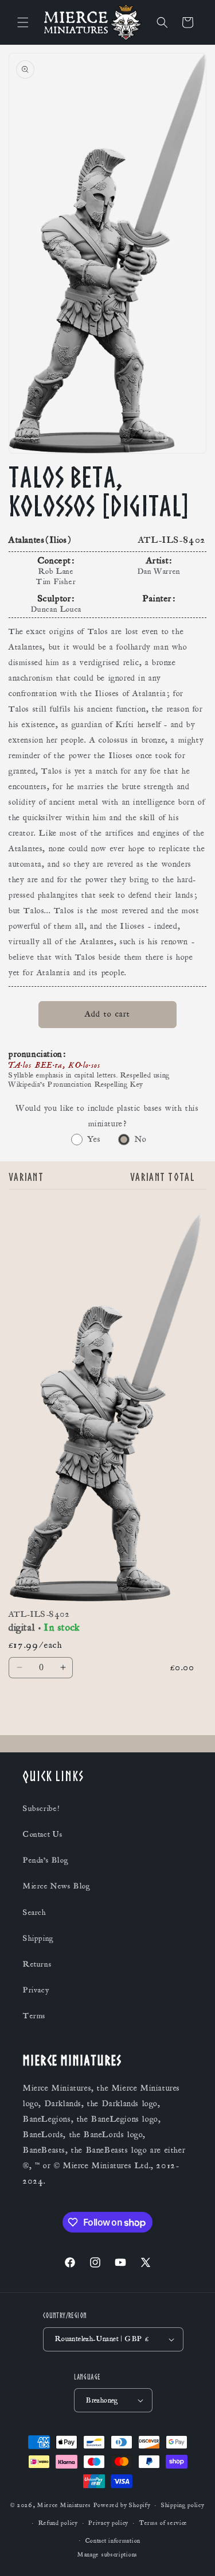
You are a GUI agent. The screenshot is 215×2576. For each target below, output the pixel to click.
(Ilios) (58, 540)
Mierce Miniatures (64, 2505)
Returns (37, 1964)
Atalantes (26, 540)
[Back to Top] (192, 2553)
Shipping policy (183, 2505)
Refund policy (58, 2523)
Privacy (36, 1990)
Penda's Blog (46, 1860)
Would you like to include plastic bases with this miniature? (107, 1116)
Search (35, 1913)
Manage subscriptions (107, 2555)
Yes (94, 1139)
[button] (23, 22)
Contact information (113, 2541)
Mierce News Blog (57, 1886)
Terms (34, 2016)
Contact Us (43, 1835)
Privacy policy (108, 2523)
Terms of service (163, 2523)
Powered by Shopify (122, 2505)
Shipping (38, 1938)
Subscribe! (41, 1809)
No (141, 1139)
